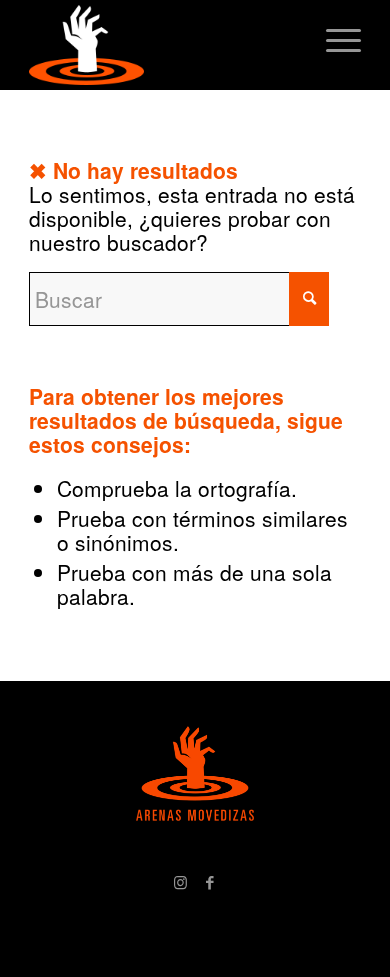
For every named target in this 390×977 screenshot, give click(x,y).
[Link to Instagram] (180, 882)
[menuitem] (333, 40)
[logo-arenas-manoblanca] (161, 45)
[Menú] (333, 40)
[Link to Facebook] (210, 882)
